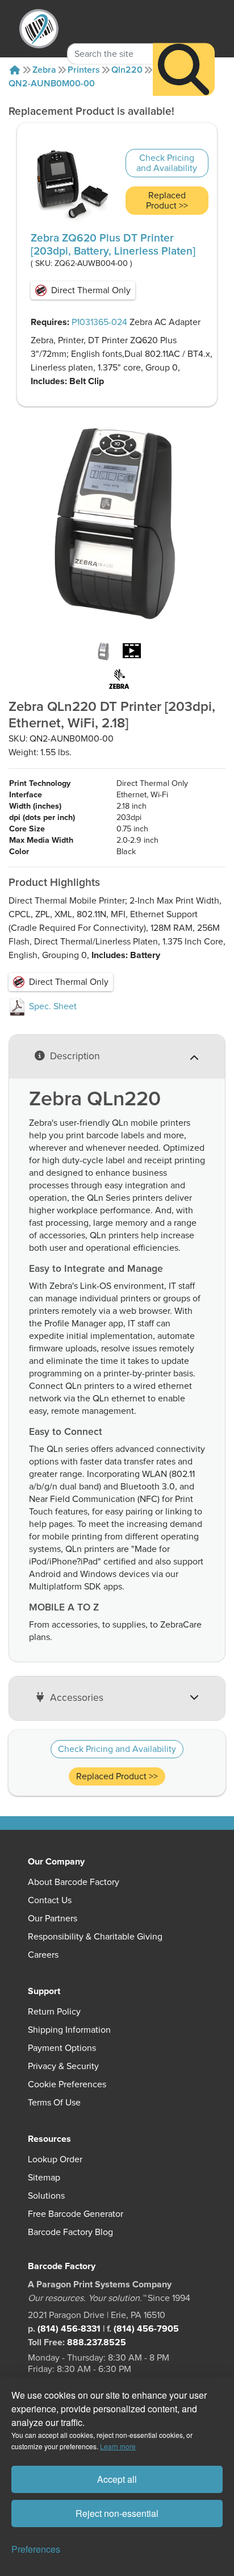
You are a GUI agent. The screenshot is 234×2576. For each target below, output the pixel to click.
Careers (43, 1955)
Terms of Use (54, 2103)
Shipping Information (69, 2030)
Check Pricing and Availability (167, 163)
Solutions (46, 2196)
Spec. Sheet (52, 1006)
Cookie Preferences (67, 2084)
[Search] (184, 70)
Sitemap (44, 2178)
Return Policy (54, 2012)
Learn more (118, 2446)
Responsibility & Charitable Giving (95, 1937)
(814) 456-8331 (69, 2329)
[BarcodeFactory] (39, 29)
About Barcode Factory (74, 1882)
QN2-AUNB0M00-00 (52, 84)
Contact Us (50, 1900)
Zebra (44, 70)
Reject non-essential (117, 2513)
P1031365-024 (99, 322)
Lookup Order (55, 2159)
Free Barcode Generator (76, 2214)
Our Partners (53, 1919)
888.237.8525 (97, 2342)
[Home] (15, 70)
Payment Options (62, 2048)
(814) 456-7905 (146, 2329)
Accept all (117, 2479)
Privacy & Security (63, 2066)
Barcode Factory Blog (70, 2232)
